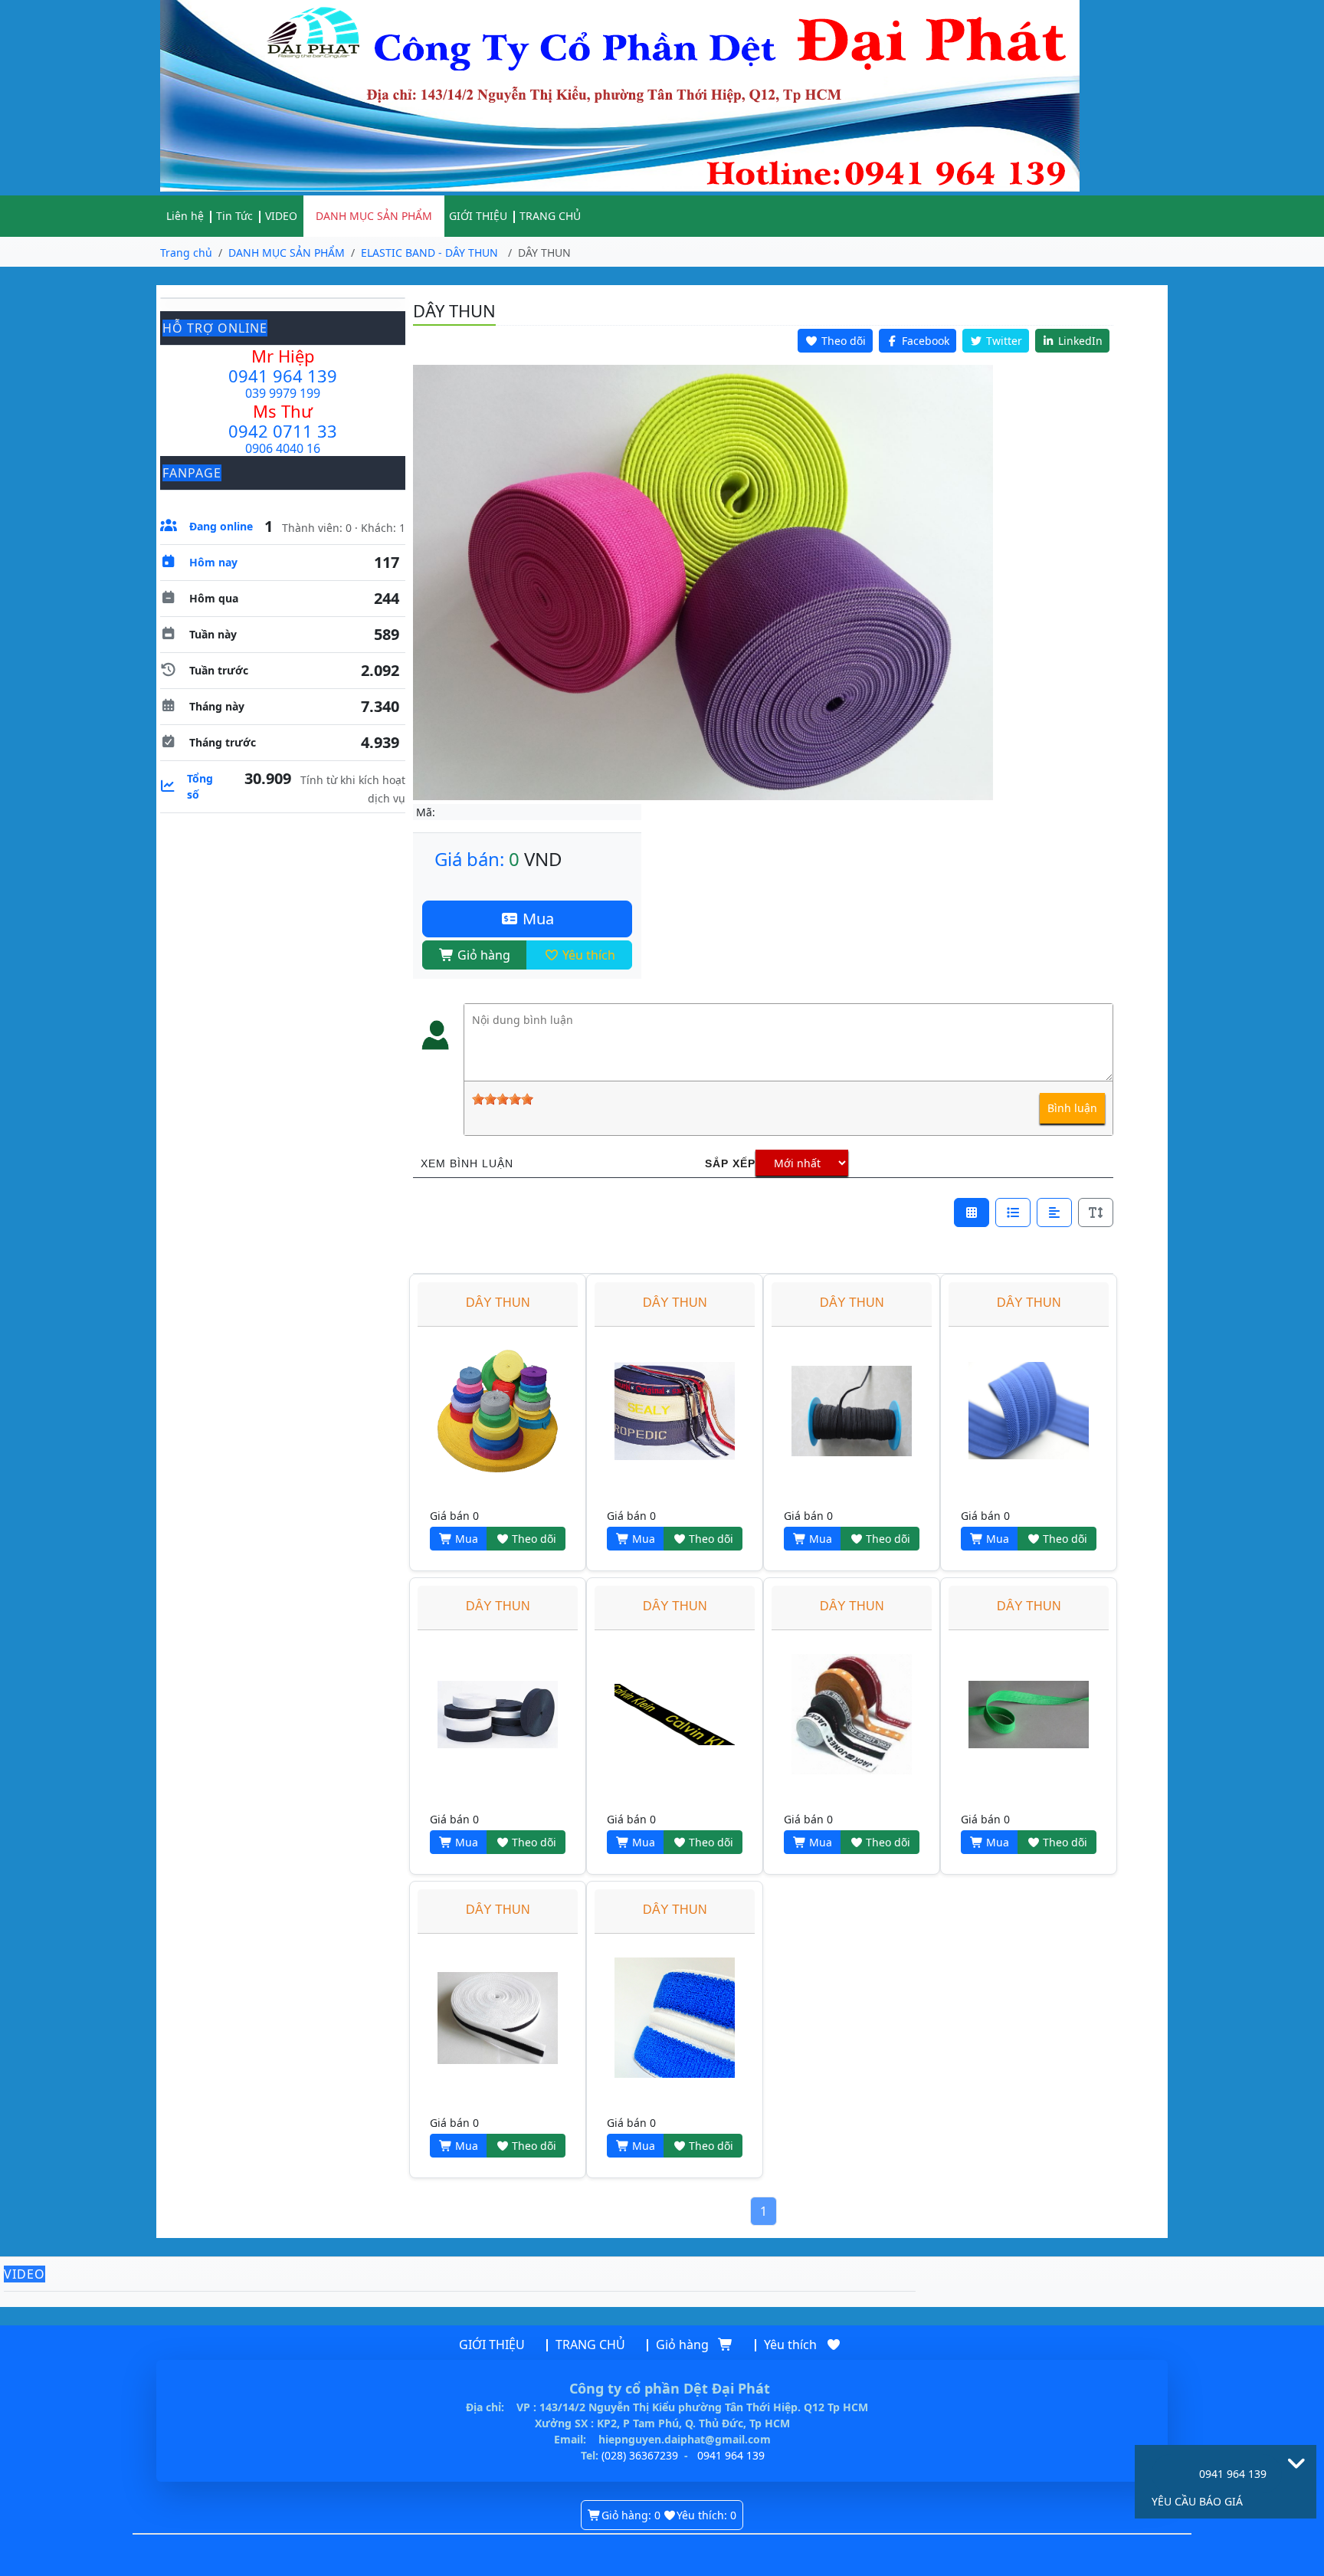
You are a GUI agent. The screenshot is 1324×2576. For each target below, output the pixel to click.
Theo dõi (533, 1539)
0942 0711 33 (283, 431)
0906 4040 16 (283, 448)
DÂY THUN (498, 1303)
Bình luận (1072, 1108)
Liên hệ (185, 216)
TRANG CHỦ (550, 216)
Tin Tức (234, 216)
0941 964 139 (283, 376)
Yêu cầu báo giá (1197, 2501)
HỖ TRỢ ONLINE (215, 328)
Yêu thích (587, 955)
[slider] (503, 1099)
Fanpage (192, 473)
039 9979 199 (283, 393)
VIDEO (281, 216)
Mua (536, 919)
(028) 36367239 (640, 2455)
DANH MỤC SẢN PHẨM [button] (374, 216)
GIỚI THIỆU (478, 216)
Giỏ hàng (482, 955)
